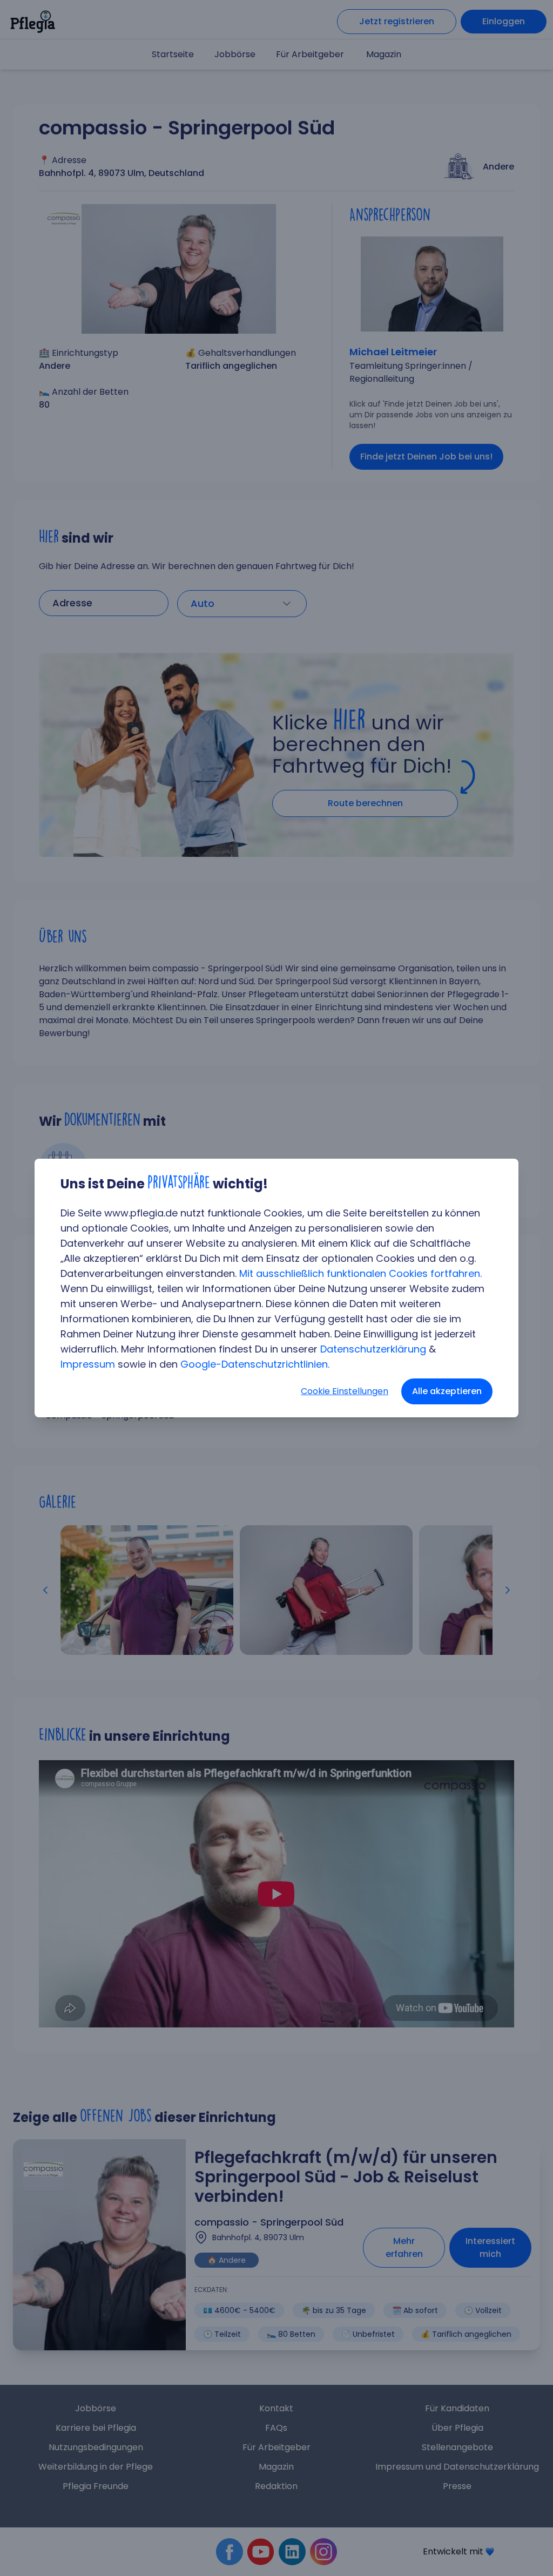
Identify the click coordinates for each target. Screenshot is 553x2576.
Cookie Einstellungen (345, 1391)
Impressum (88, 1364)
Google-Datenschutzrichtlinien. (255, 1364)
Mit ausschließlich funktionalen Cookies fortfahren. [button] (360, 1273)
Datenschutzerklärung (373, 1349)
